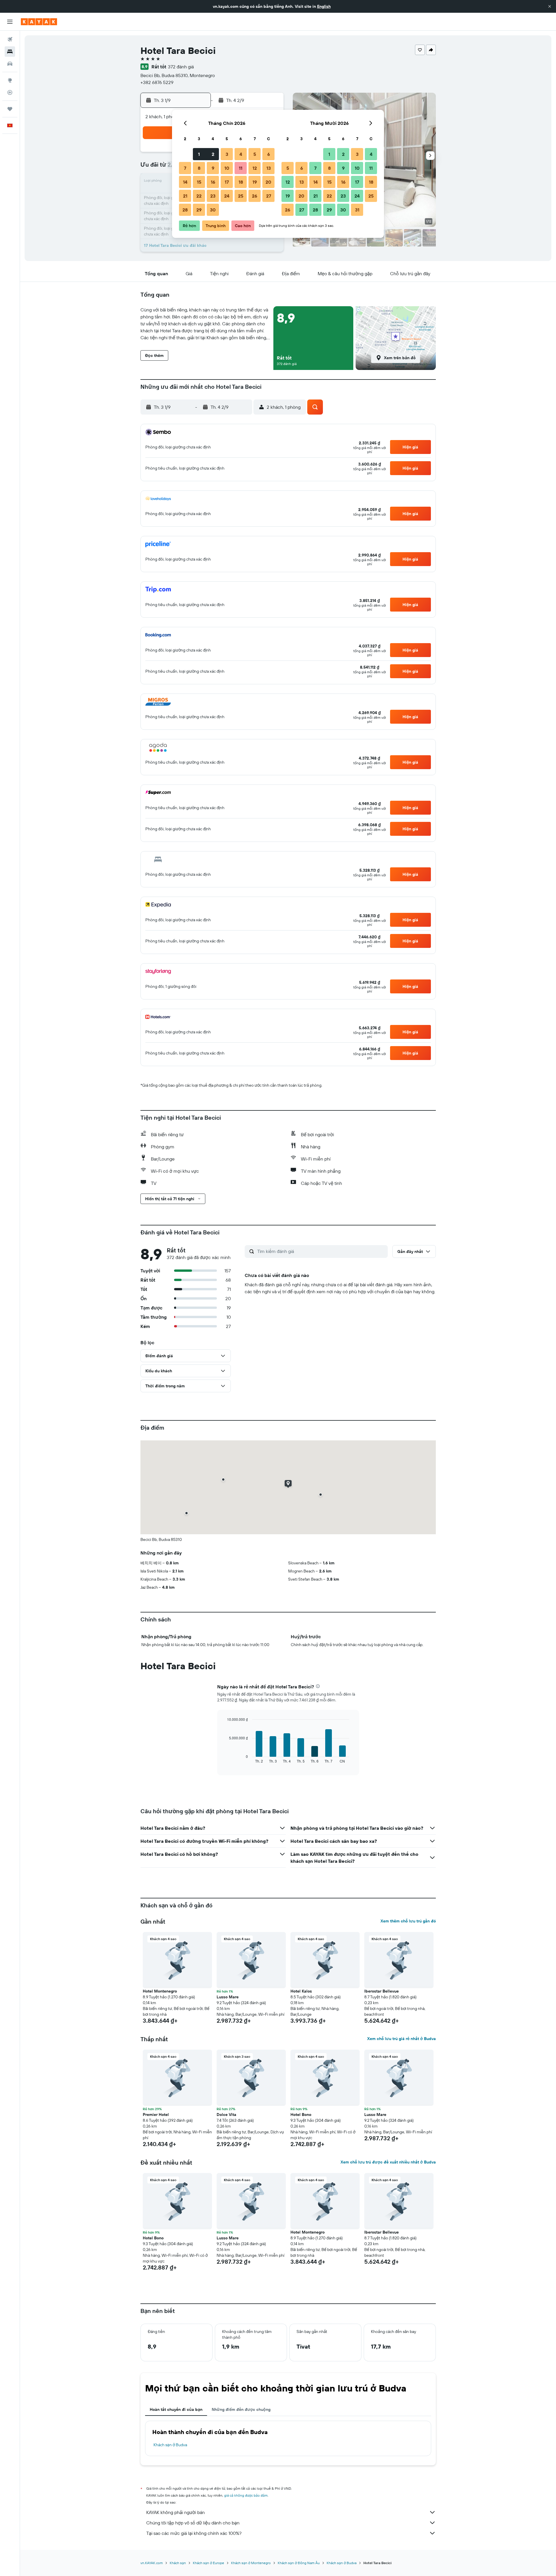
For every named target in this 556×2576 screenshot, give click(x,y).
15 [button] (199, 182)
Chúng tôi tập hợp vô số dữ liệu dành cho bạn (193, 2523)
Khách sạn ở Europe (209, 2563)
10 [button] (227, 168)
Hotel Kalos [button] (301, 1991)
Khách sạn (178, 2563)
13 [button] (269, 168)
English (324, 6)
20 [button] (268, 182)
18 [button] (241, 182)
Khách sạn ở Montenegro (251, 2563)
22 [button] (199, 196)
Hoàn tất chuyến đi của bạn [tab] (176, 2409)
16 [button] (213, 182)
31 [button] (357, 210)
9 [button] (213, 168)
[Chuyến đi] (10, 109)
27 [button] (269, 196)
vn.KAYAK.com (152, 2563)
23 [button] (213, 196)
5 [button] (255, 154)
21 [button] (185, 196)
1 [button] (199, 154)
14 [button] (185, 182)
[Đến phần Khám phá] (10, 80)
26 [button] (255, 196)
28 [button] (185, 210)
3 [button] (227, 154)
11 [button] (241, 168)
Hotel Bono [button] (301, 2115)
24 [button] (227, 196)
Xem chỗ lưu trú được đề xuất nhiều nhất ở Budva (388, 2162)
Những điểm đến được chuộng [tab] (241, 2409)
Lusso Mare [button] (228, 1997)
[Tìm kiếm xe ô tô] (10, 64)
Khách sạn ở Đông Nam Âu (299, 2563)
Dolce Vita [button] (226, 2115)
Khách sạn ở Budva (170, 2445)
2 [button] (213, 154)
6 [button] (269, 154)
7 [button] (185, 168)
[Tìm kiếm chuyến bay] (10, 39)
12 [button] (255, 168)
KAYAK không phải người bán (175, 2512)
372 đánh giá (181, 67)
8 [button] (199, 168)
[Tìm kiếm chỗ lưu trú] (10, 52)
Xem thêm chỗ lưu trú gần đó (408, 1921)
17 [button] (227, 182)
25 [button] (241, 196)
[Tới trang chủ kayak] (39, 22)
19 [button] (255, 182)
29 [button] (199, 210)
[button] (550, 6)
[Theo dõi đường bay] (10, 92)
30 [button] (213, 210)
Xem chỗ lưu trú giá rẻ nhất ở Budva (402, 2039)
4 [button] (241, 154)
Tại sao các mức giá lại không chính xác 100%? (194, 2533)
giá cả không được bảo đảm (246, 2495)
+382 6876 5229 (157, 82)
